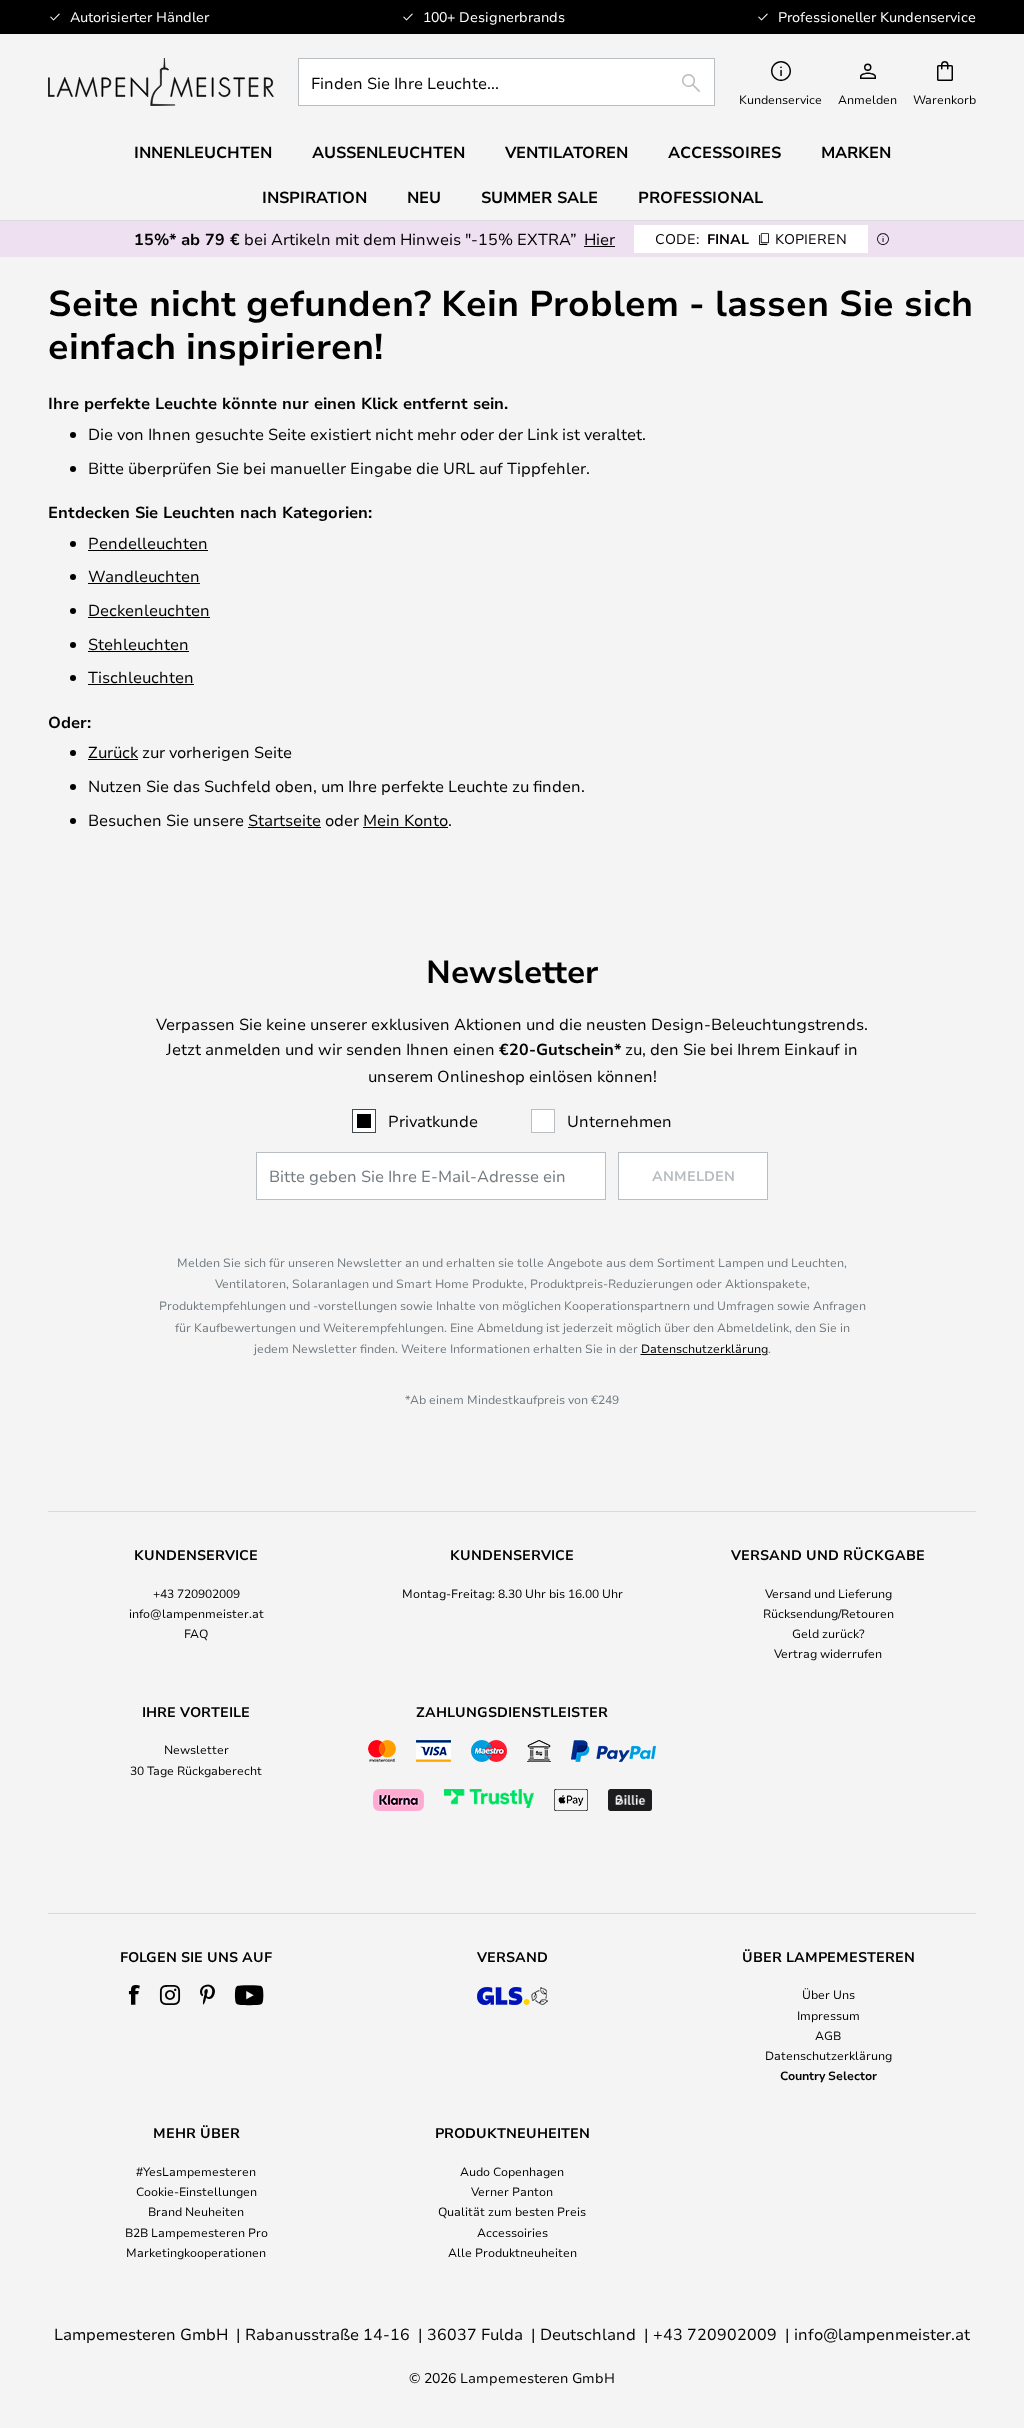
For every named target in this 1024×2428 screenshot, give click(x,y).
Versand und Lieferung (828, 1593)
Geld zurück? (828, 1633)
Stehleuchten (138, 643)
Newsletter (196, 1749)
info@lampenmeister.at (196, 1613)
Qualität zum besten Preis (512, 2211)
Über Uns (828, 1994)
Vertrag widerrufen (828, 1653)
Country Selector (828, 2075)
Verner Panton (512, 2191)
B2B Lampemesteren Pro (196, 2232)
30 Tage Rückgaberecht (196, 1770)
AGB (828, 2035)
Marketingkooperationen (196, 2252)
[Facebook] (134, 1995)
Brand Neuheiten (196, 2211)
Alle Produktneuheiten (512, 2252)
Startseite (284, 819)
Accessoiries (512, 2232)
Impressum (828, 2015)
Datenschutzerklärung (704, 1348)
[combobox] (506, 82)
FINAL (751, 238)
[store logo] (161, 82)
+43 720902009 (196, 1593)
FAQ (196, 1633)
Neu (424, 197)
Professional (700, 197)
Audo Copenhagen (512, 2171)
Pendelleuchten (148, 542)
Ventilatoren (566, 152)
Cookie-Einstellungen (196, 2191)
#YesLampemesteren (196, 2171)
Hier (599, 238)
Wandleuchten (144, 575)
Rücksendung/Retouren (828, 1613)
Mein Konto (405, 819)
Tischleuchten (141, 676)
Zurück (113, 751)
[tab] (196, 1605)
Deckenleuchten (149, 609)
